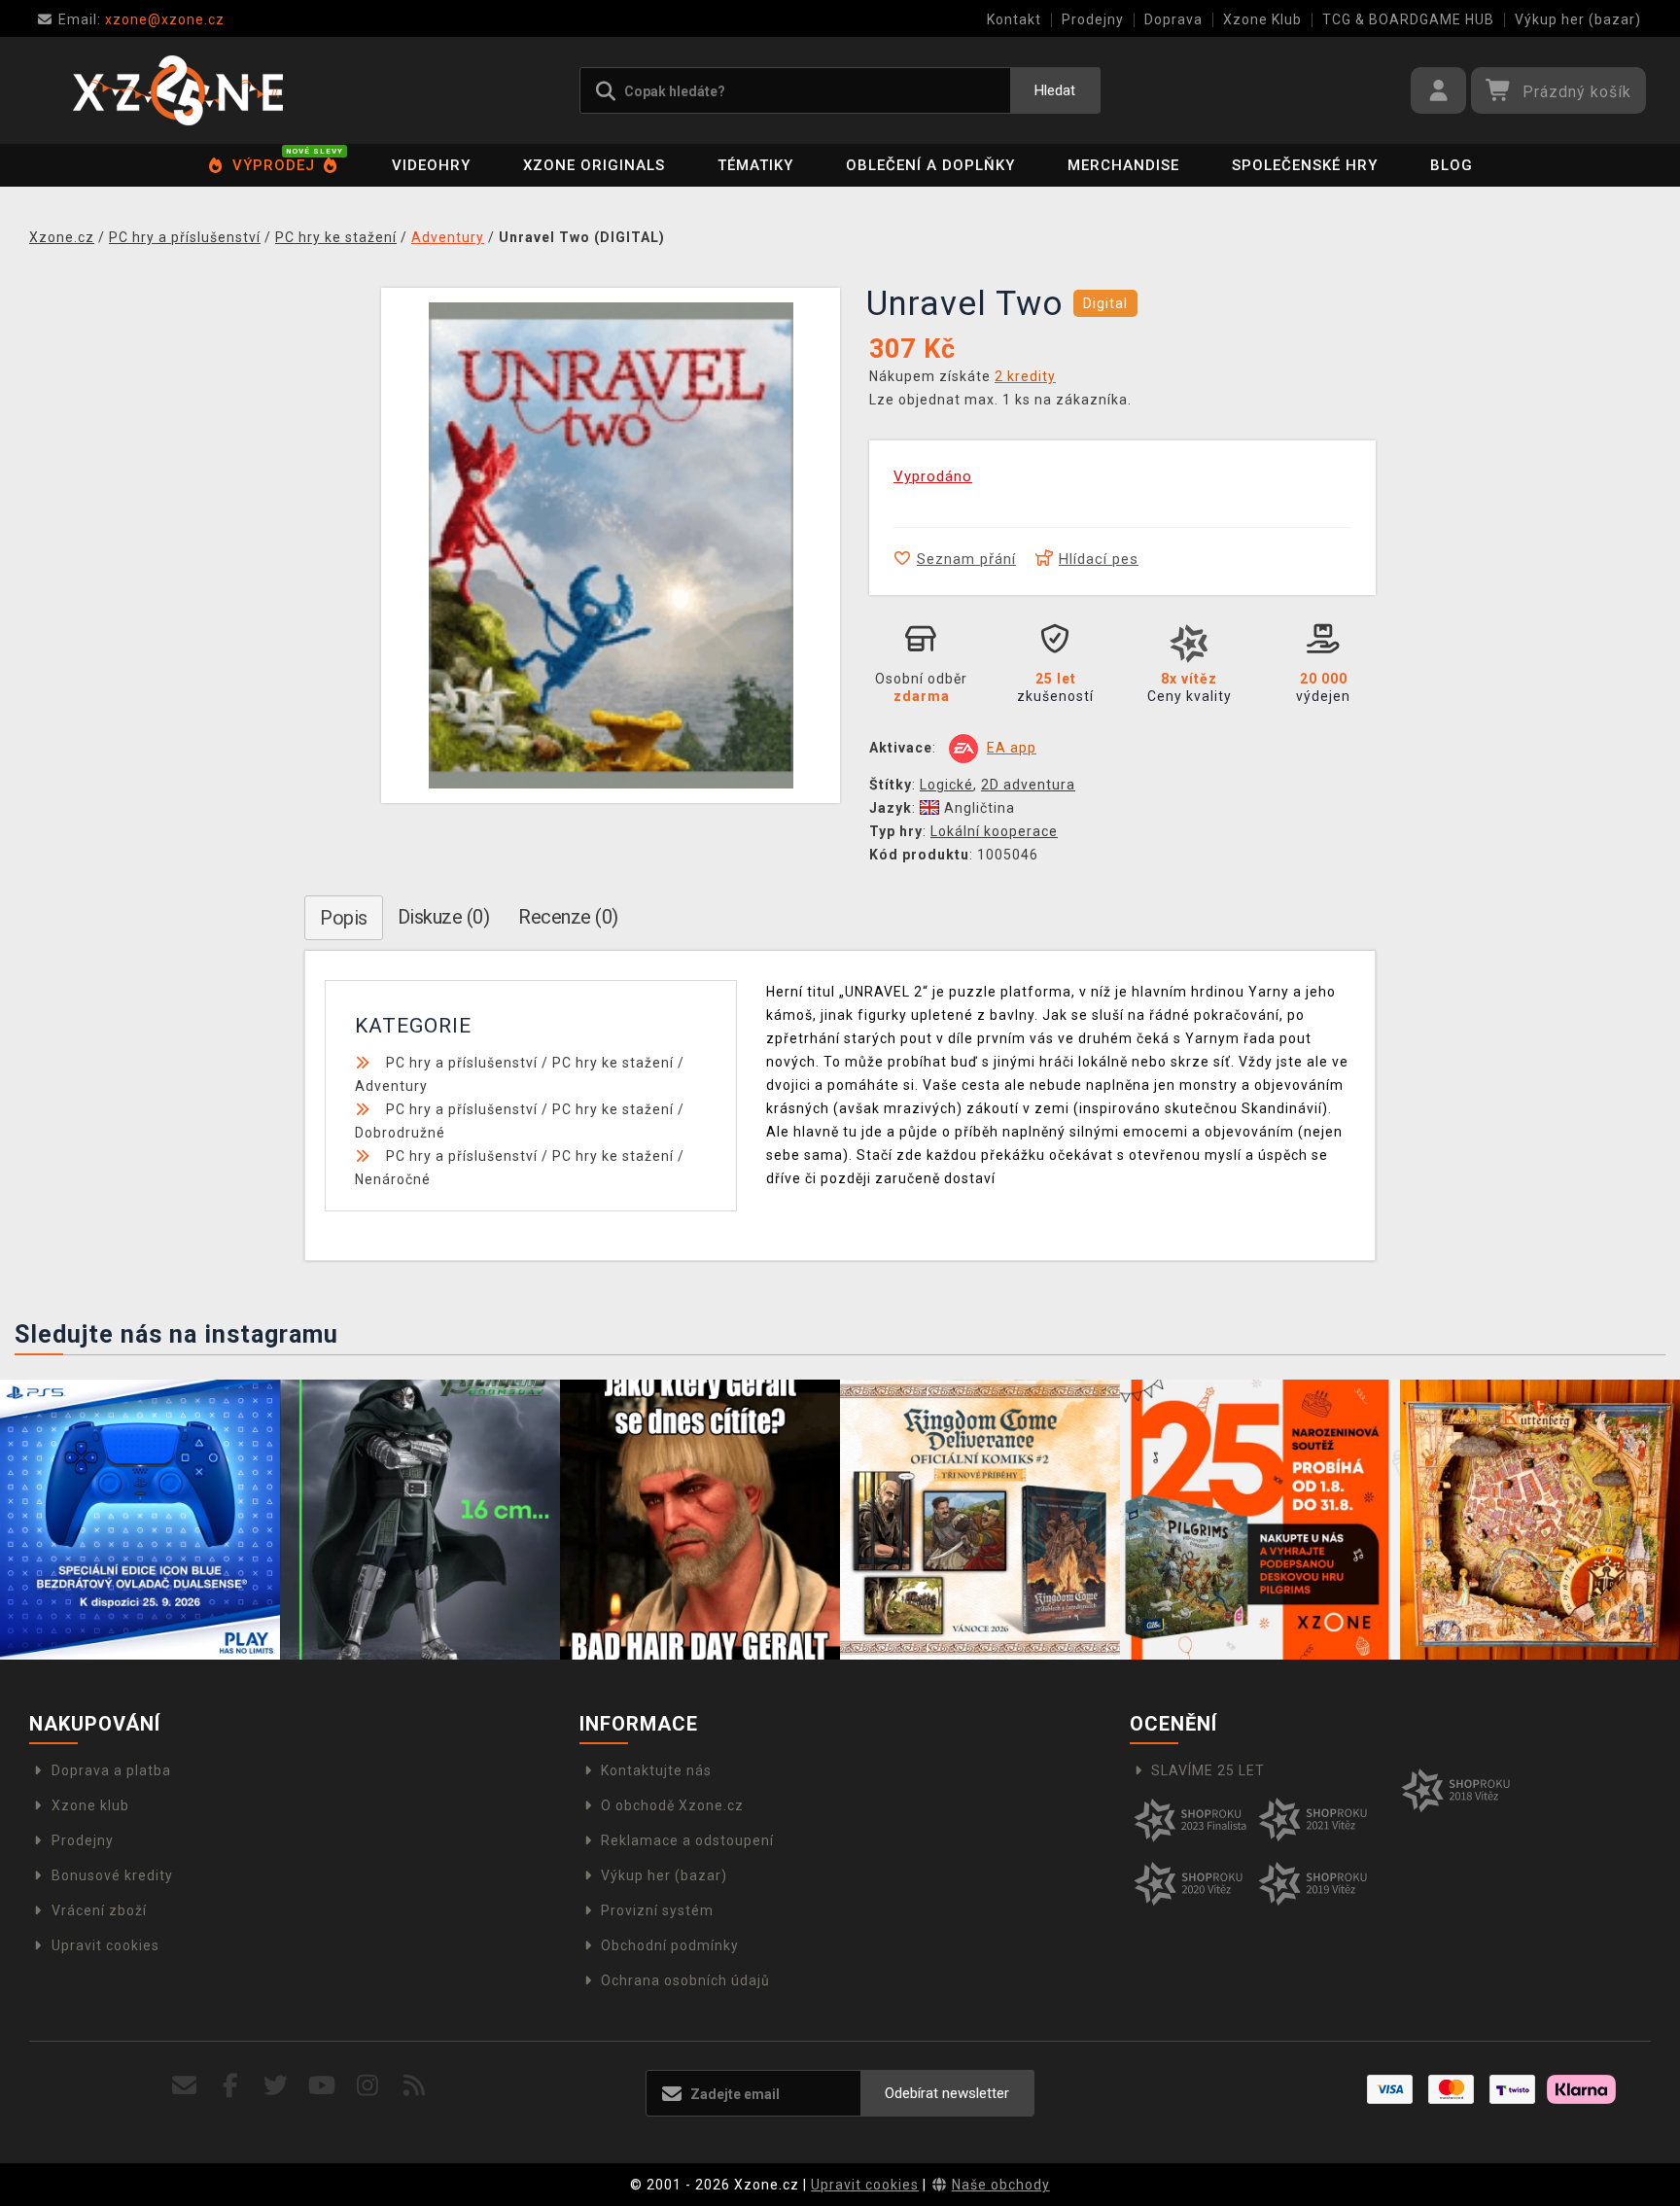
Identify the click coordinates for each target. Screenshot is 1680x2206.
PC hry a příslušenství (462, 1063)
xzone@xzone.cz (141, 19)
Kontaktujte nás (656, 1770)
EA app (1012, 748)
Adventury (391, 1086)
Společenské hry (1305, 165)
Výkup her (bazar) (1578, 19)
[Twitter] (277, 2086)
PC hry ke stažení (613, 1063)
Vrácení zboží (99, 1910)
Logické (946, 785)
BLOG (1452, 165)
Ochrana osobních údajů (685, 1980)
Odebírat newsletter (947, 2093)
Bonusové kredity (112, 1875)
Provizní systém (657, 1910)
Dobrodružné (400, 1133)
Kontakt (1014, 19)
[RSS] (415, 2086)
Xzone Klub (1262, 19)
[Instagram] (368, 2086)
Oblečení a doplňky (930, 165)
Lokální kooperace (994, 831)
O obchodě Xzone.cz (672, 1805)
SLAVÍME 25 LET (1208, 1770)
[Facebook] (231, 2086)
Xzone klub (90, 1805)
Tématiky (755, 165)
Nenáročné (393, 1179)
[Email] (184, 2086)
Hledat (1055, 90)
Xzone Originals (594, 165)
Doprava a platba (111, 1770)
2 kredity (1025, 376)
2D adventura (1028, 785)
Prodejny (1093, 19)
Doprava (1173, 19)
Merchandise (1123, 165)
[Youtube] (322, 2086)
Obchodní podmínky (670, 1945)
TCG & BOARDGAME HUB (1408, 19)
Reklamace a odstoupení (687, 1840)
